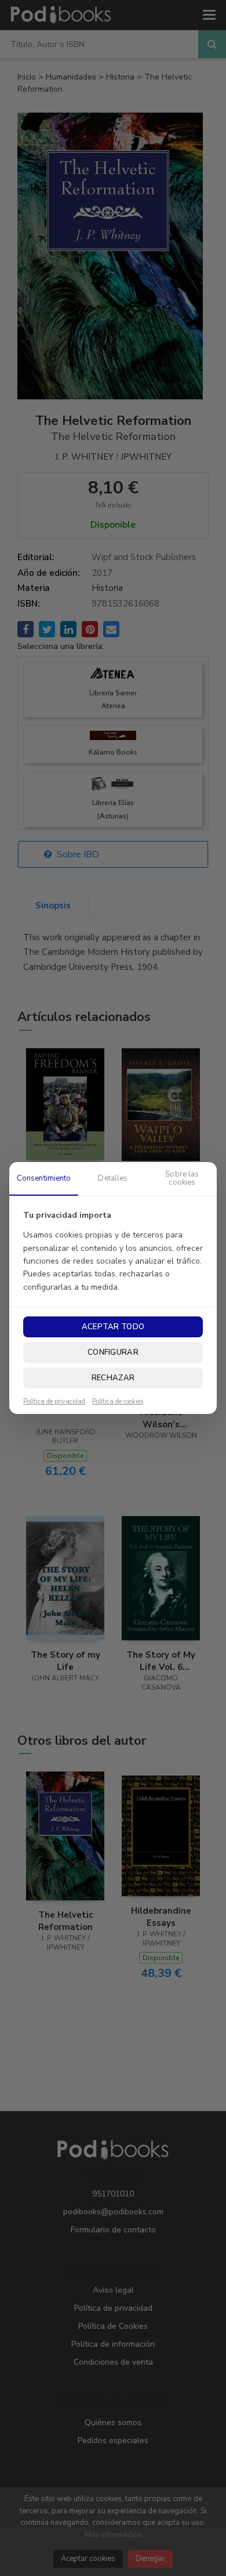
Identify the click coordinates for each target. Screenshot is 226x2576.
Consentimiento (44, 1178)
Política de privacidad (54, 1402)
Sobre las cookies (182, 1178)
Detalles (113, 1178)
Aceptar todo (113, 1327)
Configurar (113, 1352)
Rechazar (113, 1378)
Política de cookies (118, 1402)
